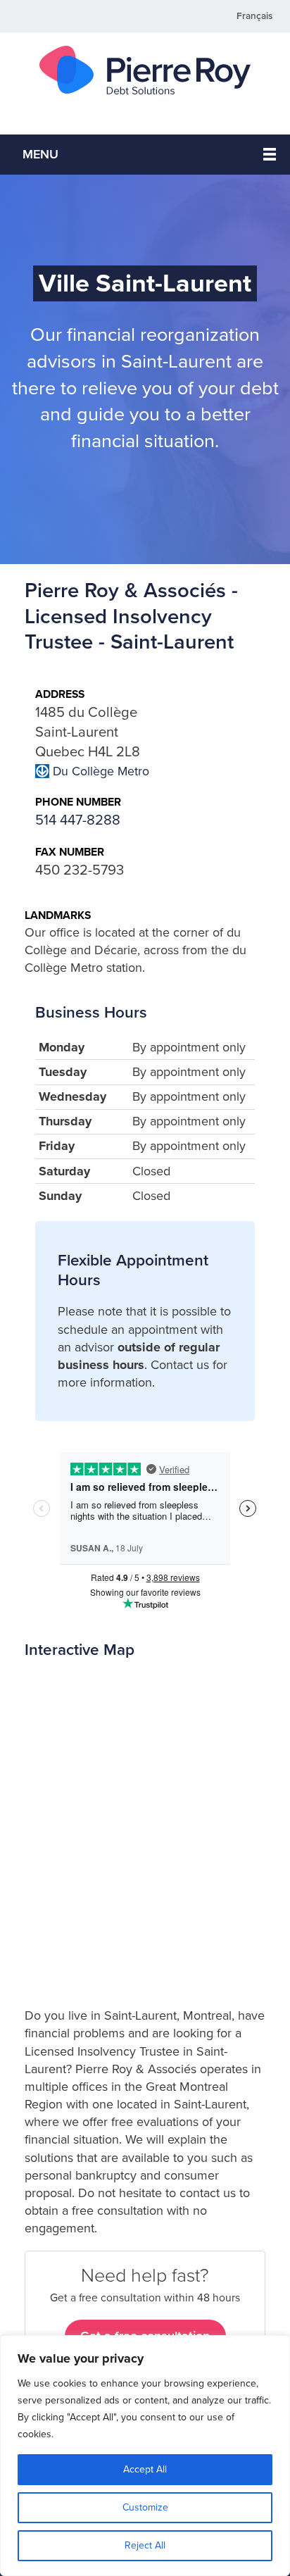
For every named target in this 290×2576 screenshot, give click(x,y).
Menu (40, 154)
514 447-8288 (78, 820)
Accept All (145, 2469)
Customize (145, 2507)
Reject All (145, 2545)
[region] (145, 2456)
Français (254, 16)
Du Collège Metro (101, 771)
